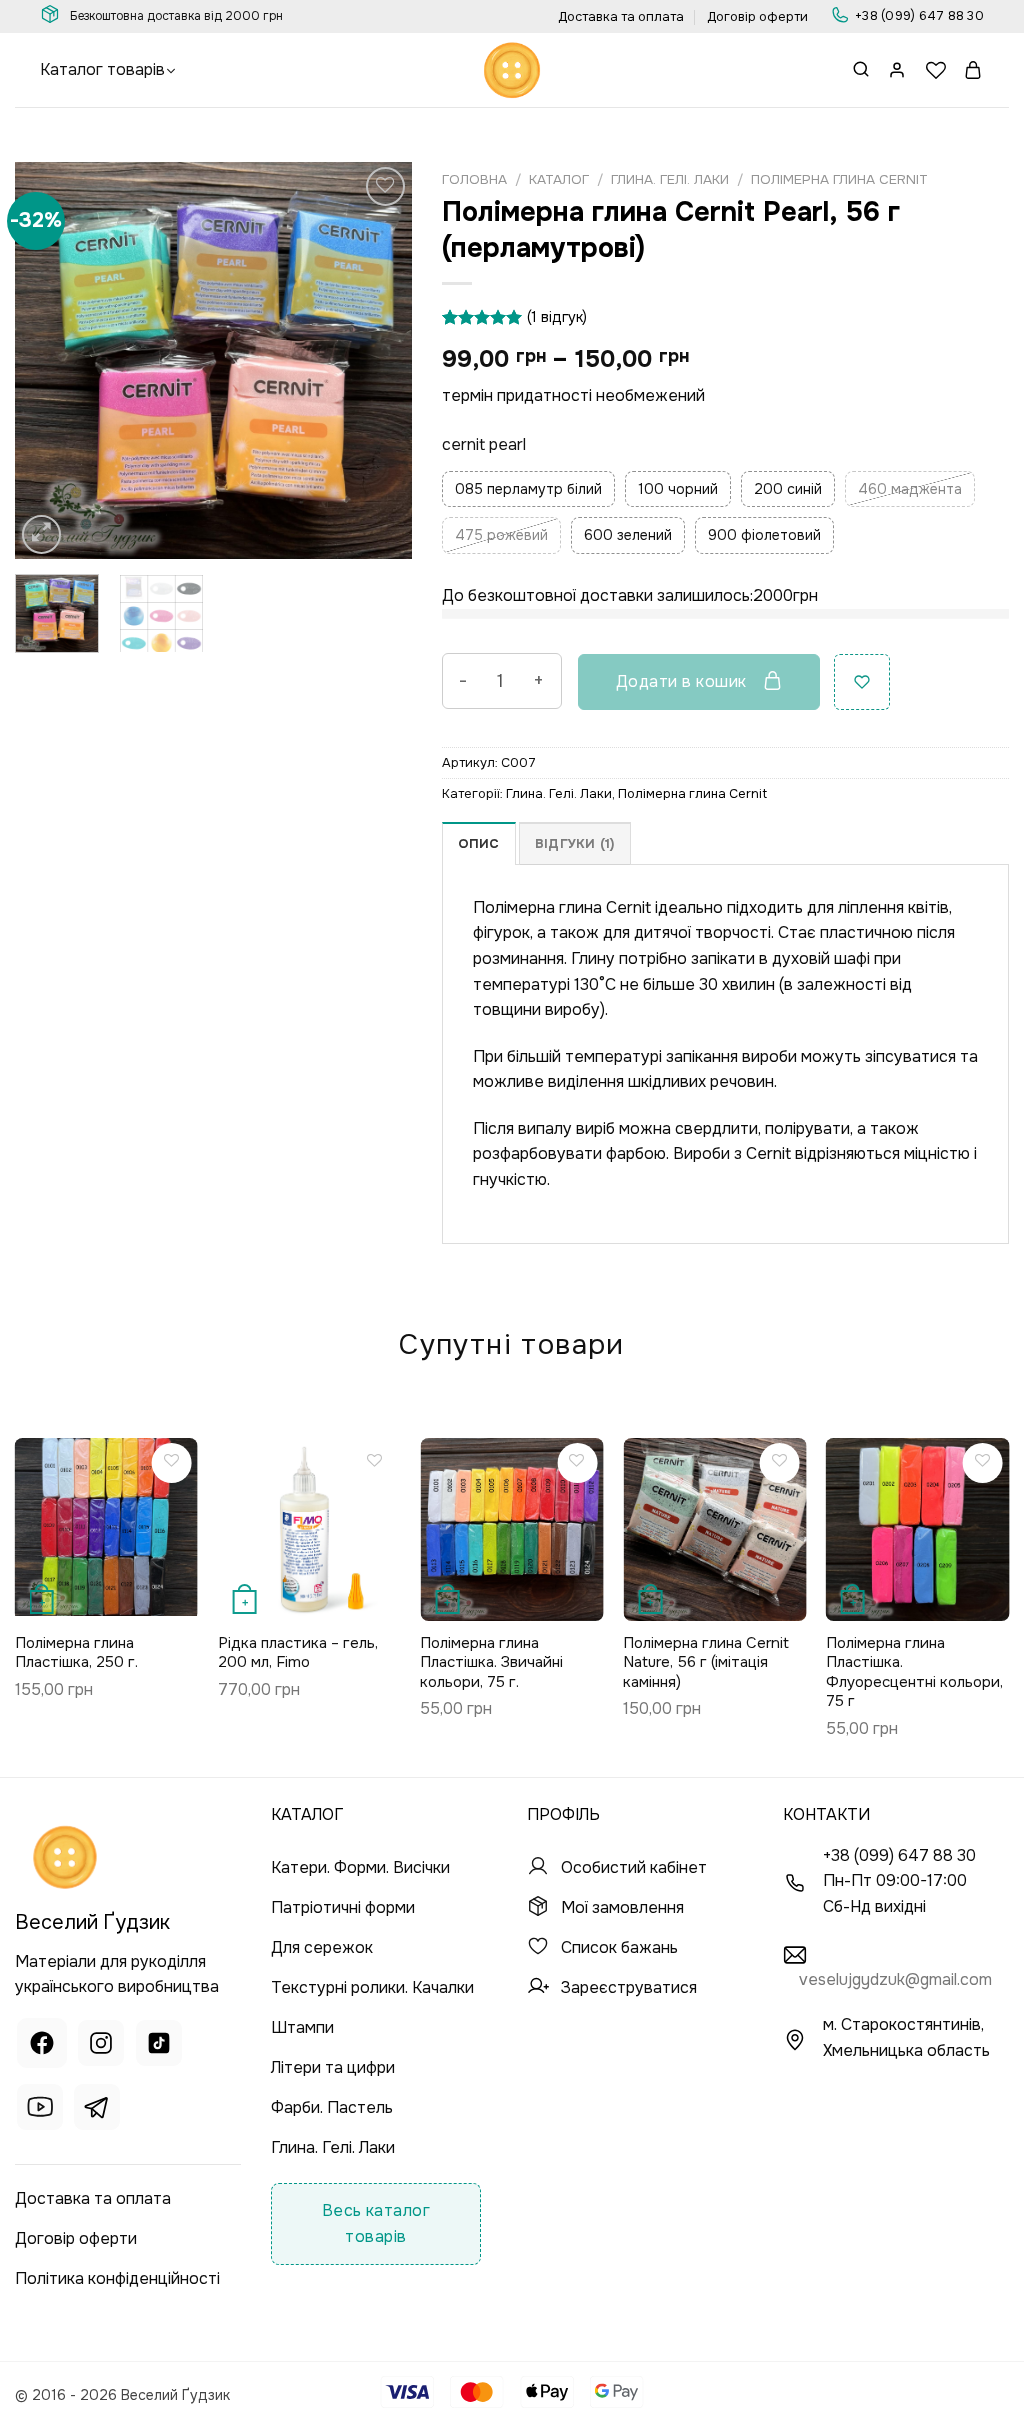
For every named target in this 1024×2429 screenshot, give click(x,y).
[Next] (379, 360)
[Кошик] (974, 70)
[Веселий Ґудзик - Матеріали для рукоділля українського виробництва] (512, 70)
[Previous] (48, 360)
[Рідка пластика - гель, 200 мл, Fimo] (309, 1529)
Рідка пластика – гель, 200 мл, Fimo (298, 1653)
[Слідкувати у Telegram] (97, 2110)
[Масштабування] (41, 534)
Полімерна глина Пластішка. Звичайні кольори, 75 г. (491, 1663)
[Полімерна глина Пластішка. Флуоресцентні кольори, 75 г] (917, 1529)
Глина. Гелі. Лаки (670, 179)
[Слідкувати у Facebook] (42, 2046)
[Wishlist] (936, 70)
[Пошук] (861, 70)
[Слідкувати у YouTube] (40, 2110)
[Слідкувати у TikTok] (159, 2046)
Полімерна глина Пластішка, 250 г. (76, 1653)
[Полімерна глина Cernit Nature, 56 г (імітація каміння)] (714, 1529)
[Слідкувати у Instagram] (101, 2046)
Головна (474, 179)
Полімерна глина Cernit (839, 179)
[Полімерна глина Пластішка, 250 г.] (106, 1527)
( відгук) (557, 317)
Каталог (559, 179)
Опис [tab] (479, 844)
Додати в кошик (681, 681)
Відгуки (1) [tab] (575, 844)
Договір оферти (757, 17)
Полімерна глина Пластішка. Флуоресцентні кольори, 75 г (914, 1673)
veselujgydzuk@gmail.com (895, 1979)
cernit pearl (484, 444)
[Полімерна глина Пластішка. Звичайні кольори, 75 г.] (511, 1529)
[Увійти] (898, 70)
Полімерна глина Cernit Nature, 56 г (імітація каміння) (706, 1663)
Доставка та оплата (621, 17)
